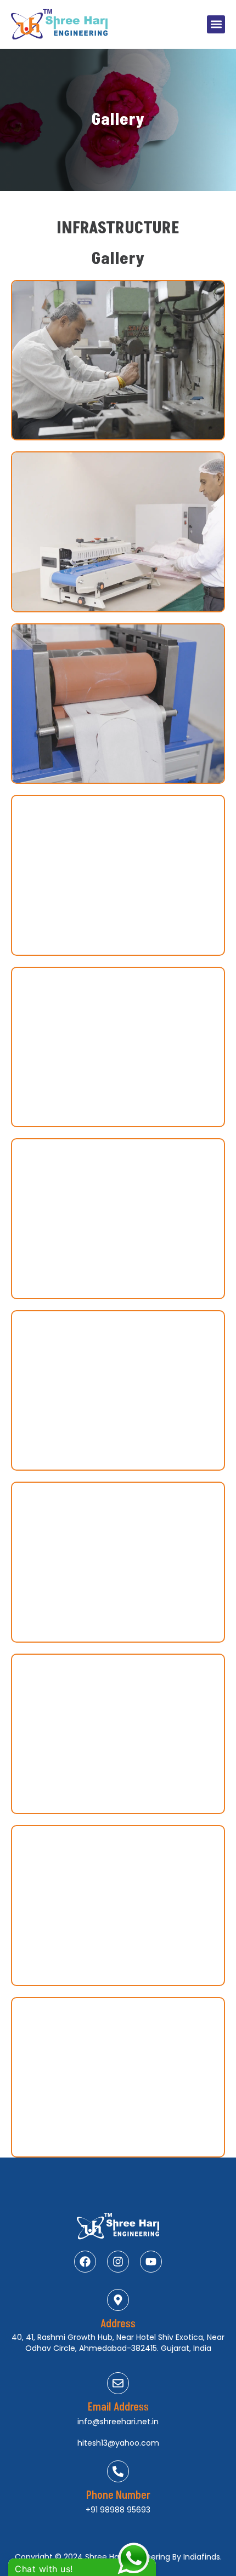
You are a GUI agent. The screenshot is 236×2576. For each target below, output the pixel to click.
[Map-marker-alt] (118, 2300)
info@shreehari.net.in (118, 2422)
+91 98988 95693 (118, 2510)
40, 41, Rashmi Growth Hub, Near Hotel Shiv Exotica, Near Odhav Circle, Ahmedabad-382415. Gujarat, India (118, 2343)
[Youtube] (151, 2262)
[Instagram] (118, 2262)
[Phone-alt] (118, 2471)
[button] (216, 24)
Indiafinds (202, 2557)
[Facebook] (85, 2262)
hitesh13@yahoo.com (118, 2443)
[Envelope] (118, 2383)
